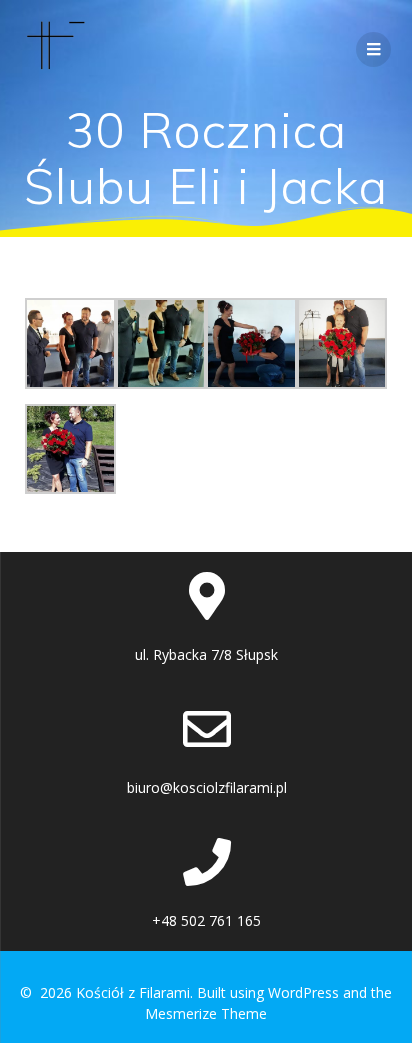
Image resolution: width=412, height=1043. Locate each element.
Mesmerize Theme (206, 1013)
